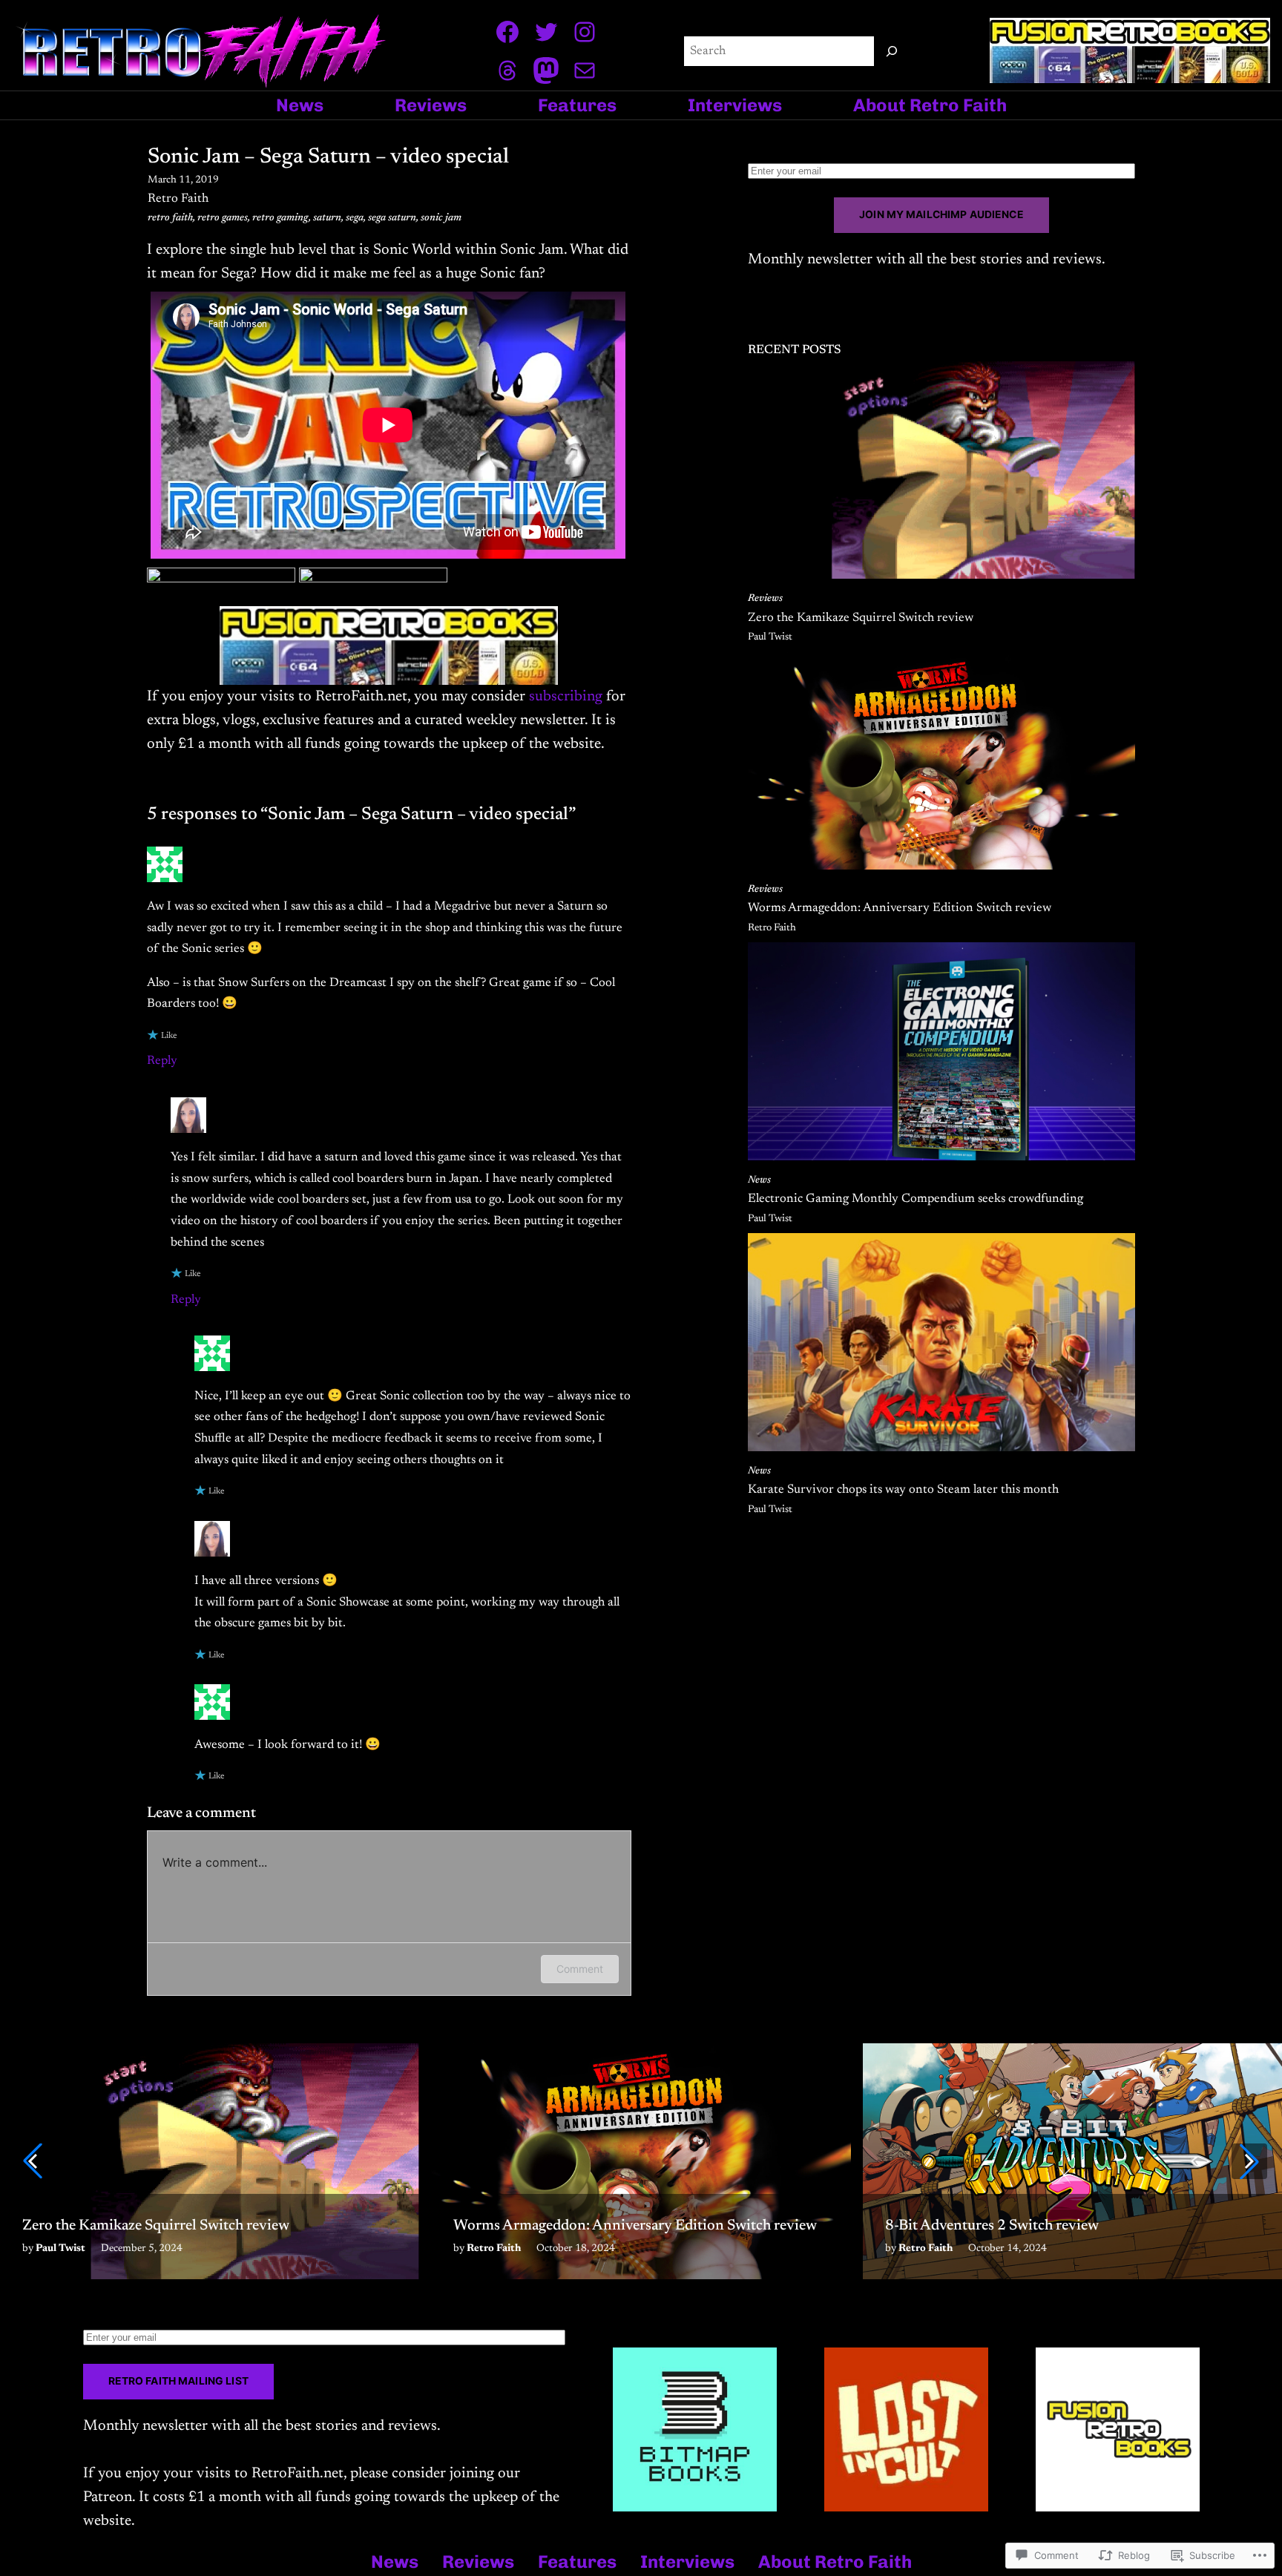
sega (355, 218)
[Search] (892, 51)
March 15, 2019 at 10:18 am (312, 1712)
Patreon (108, 2497)
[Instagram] (585, 32)
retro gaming (280, 218)
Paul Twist (770, 637)
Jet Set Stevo (224, 854)
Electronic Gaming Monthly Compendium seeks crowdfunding (916, 1199)
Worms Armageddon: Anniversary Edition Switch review (900, 908)
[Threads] (507, 70)
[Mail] (585, 70)
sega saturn (392, 218)
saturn (327, 218)
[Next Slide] (1249, 2161)
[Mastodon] (546, 70)
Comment (580, 1969)
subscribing (566, 697)
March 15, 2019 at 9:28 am (261, 874)
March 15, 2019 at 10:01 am (288, 1125)
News (759, 1180)
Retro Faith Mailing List (178, 2381)
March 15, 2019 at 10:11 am (312, 1363)
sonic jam (441, 218)
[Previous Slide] (33, 2161)
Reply (162, 1061)
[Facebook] (507, 32)
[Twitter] (546, 32)
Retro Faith (244, 1105)
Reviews (765, 599)
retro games (223, 218)
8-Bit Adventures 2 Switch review (992, 2226)
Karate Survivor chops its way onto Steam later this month (903, 1490)
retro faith (170, 218)
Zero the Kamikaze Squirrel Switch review (861, 618)
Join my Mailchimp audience (941, 214)
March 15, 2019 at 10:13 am (312, 1548)
